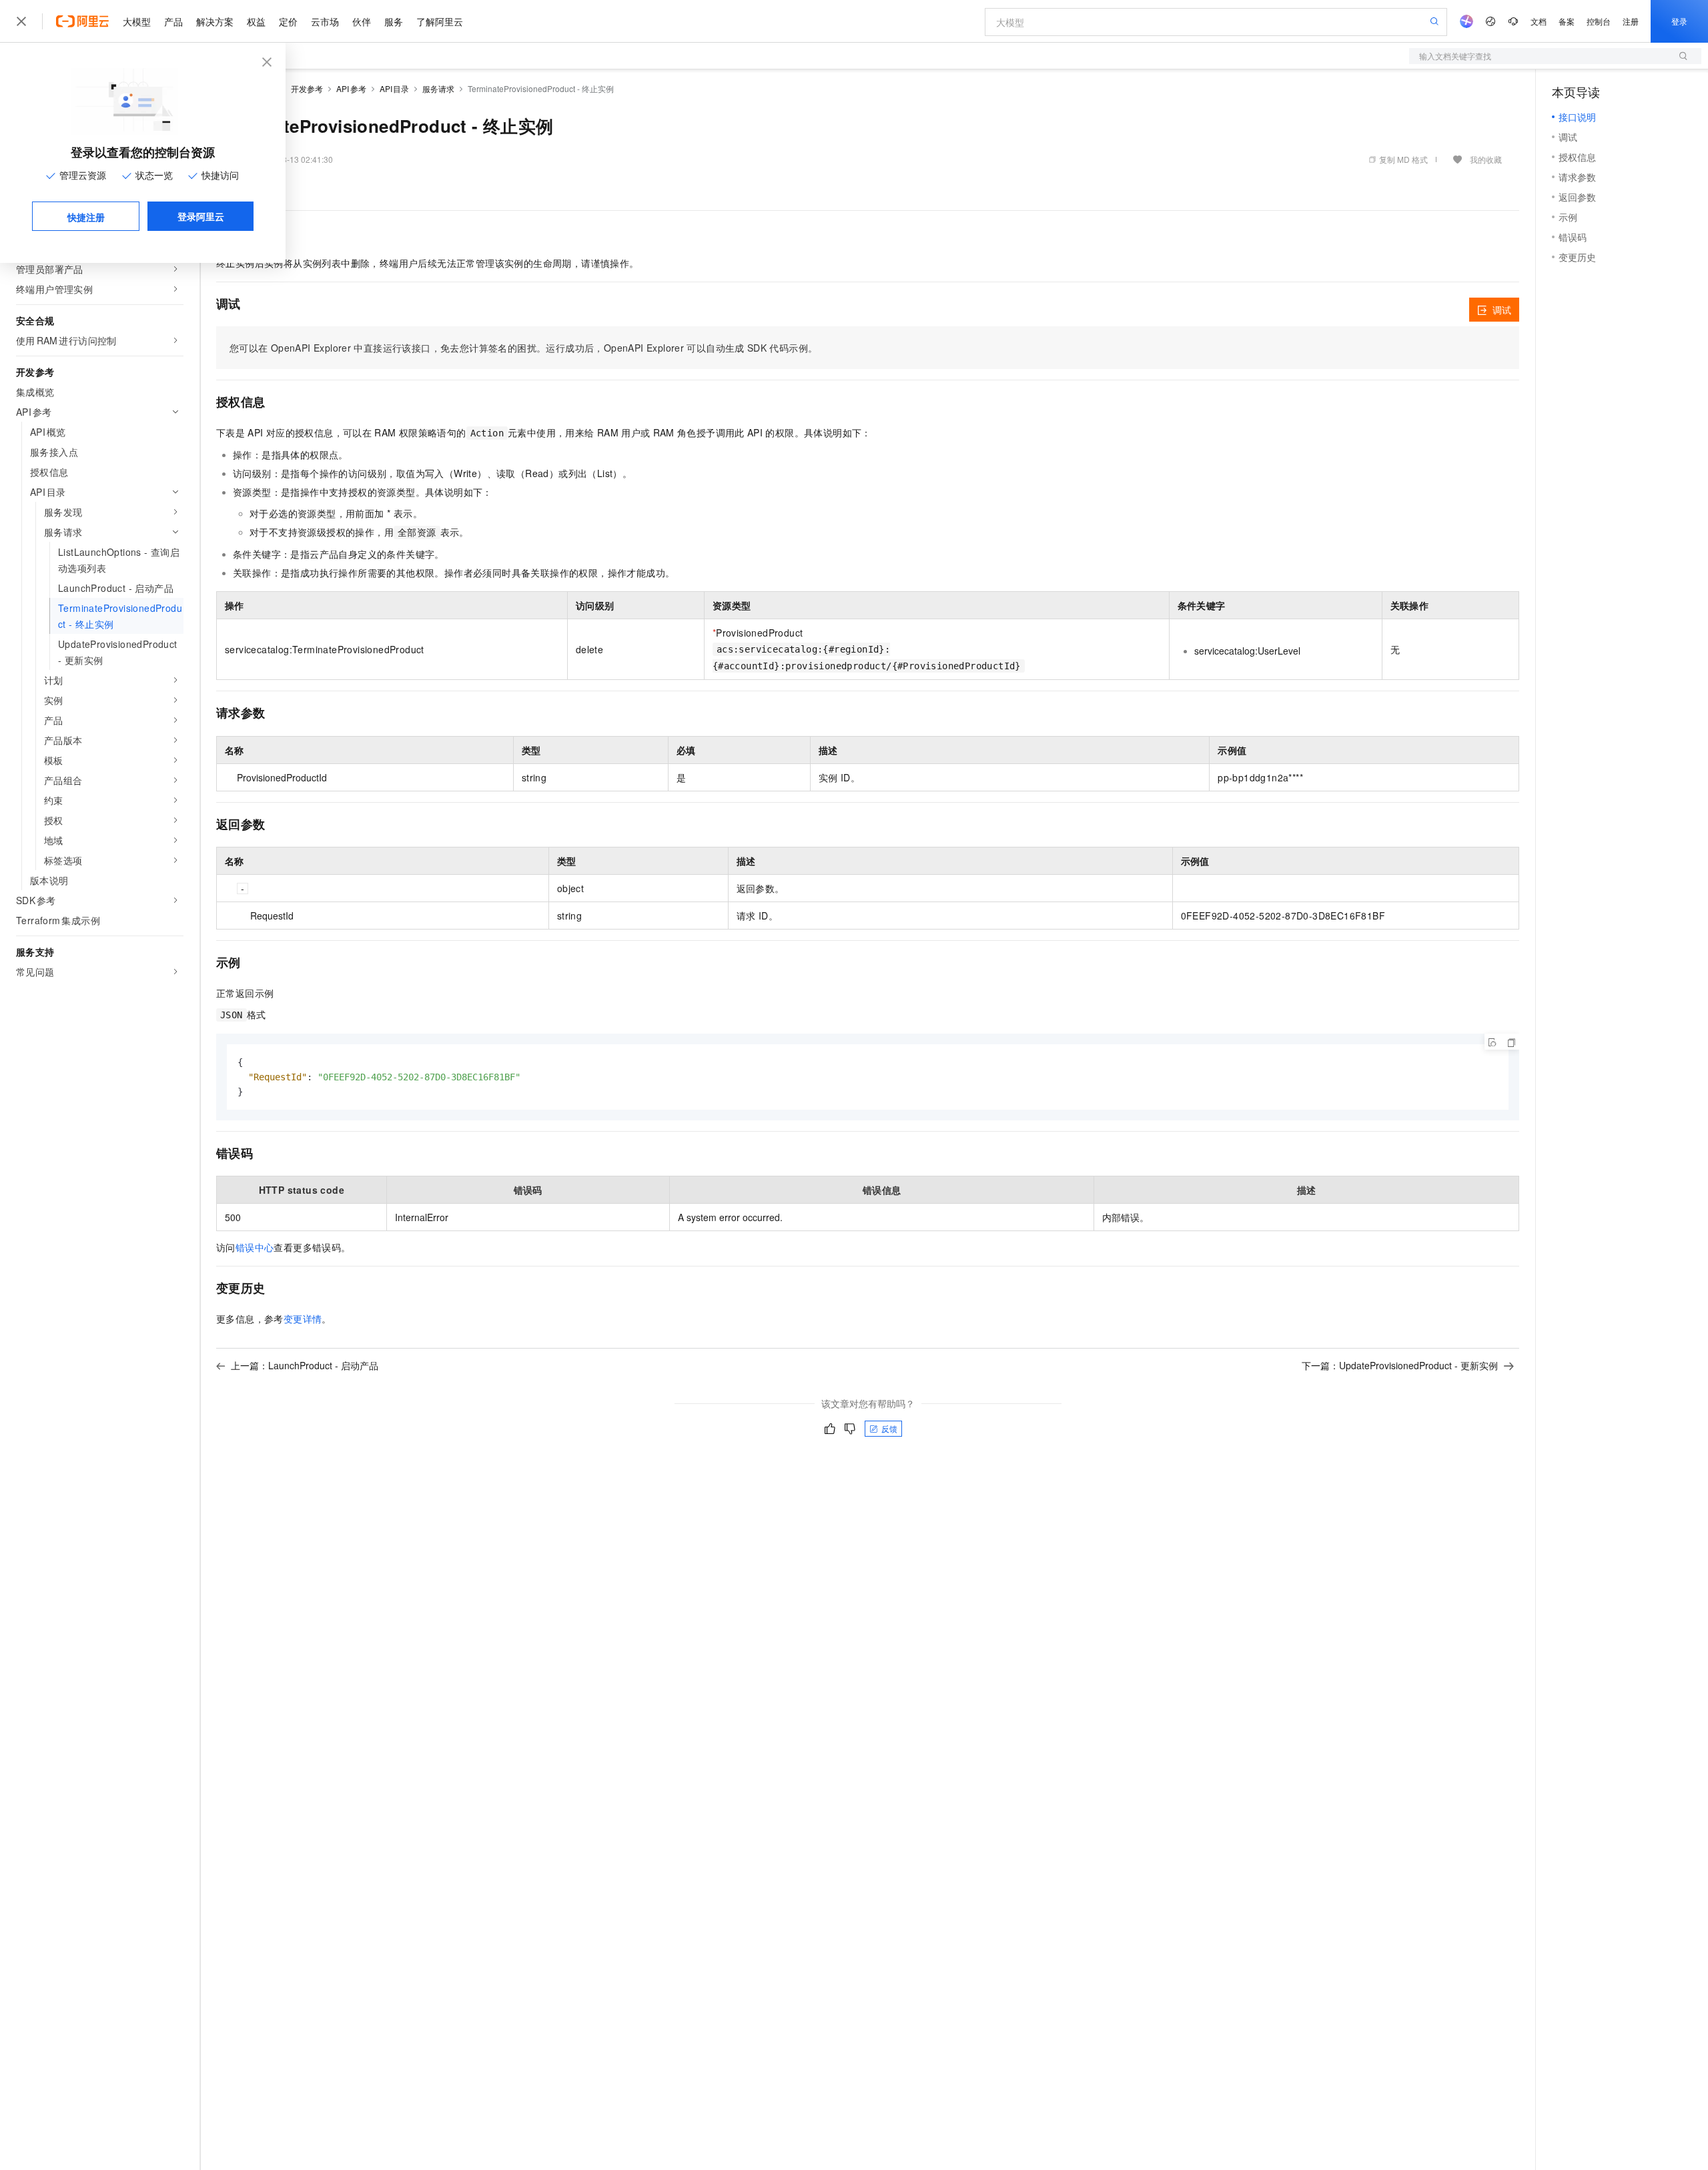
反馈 (889, 1428)
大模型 (137, 21)
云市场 (325, 21)
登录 (1679, 21)
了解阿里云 (440, 21)
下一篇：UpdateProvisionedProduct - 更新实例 (1400, 1365)
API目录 (395, 88)
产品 (173, 21)
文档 (1539, 21)
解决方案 (215, 21)
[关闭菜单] (21, 21)
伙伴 (362, 21)
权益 (256, 21)
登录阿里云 (201, 216)
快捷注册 (86, 217)
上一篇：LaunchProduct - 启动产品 (305, 1365)
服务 (394, 21)
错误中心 (255, 1247)
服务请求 (438, 88)
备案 (1567, 21)
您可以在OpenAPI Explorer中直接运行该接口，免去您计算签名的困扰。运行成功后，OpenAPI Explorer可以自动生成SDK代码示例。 (523, 348)
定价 (288, 21)
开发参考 (307, 88)
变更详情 (303, 1319)
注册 (1631, 21)
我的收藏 (1486, 159)
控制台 (1599, 21)
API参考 (351, 88)
